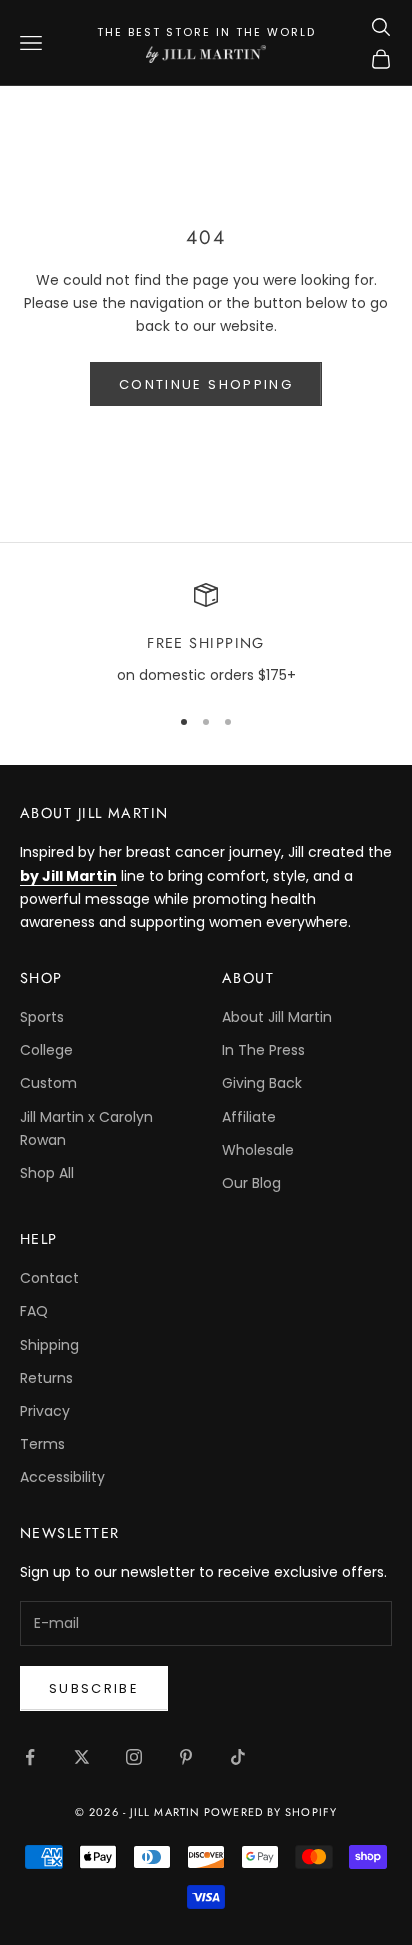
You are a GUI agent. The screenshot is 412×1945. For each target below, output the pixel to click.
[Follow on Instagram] (134, 1757)
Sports (42, 1017)
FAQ (34, 1311)
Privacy (45, 1411)
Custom (48, 1083)
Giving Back (262, 1083)
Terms (42, 1444)
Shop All (47, 1173)
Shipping (49, 1345)
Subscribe (94, 1688)
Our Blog (251, 1183)
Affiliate (249, 1117)
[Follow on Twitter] (82, 1757)
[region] (206, 635)
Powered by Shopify (270, 1812)
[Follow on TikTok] (238, 1757)
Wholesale (258, 1150)
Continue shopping (206, 384)
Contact (49, 1278)
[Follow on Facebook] (30, 1757)
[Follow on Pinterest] (186, 1757)
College (46, 1050)
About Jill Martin (277, 1017)
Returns (46, 1378)
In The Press (263, 1050)
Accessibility (62, 1477)
